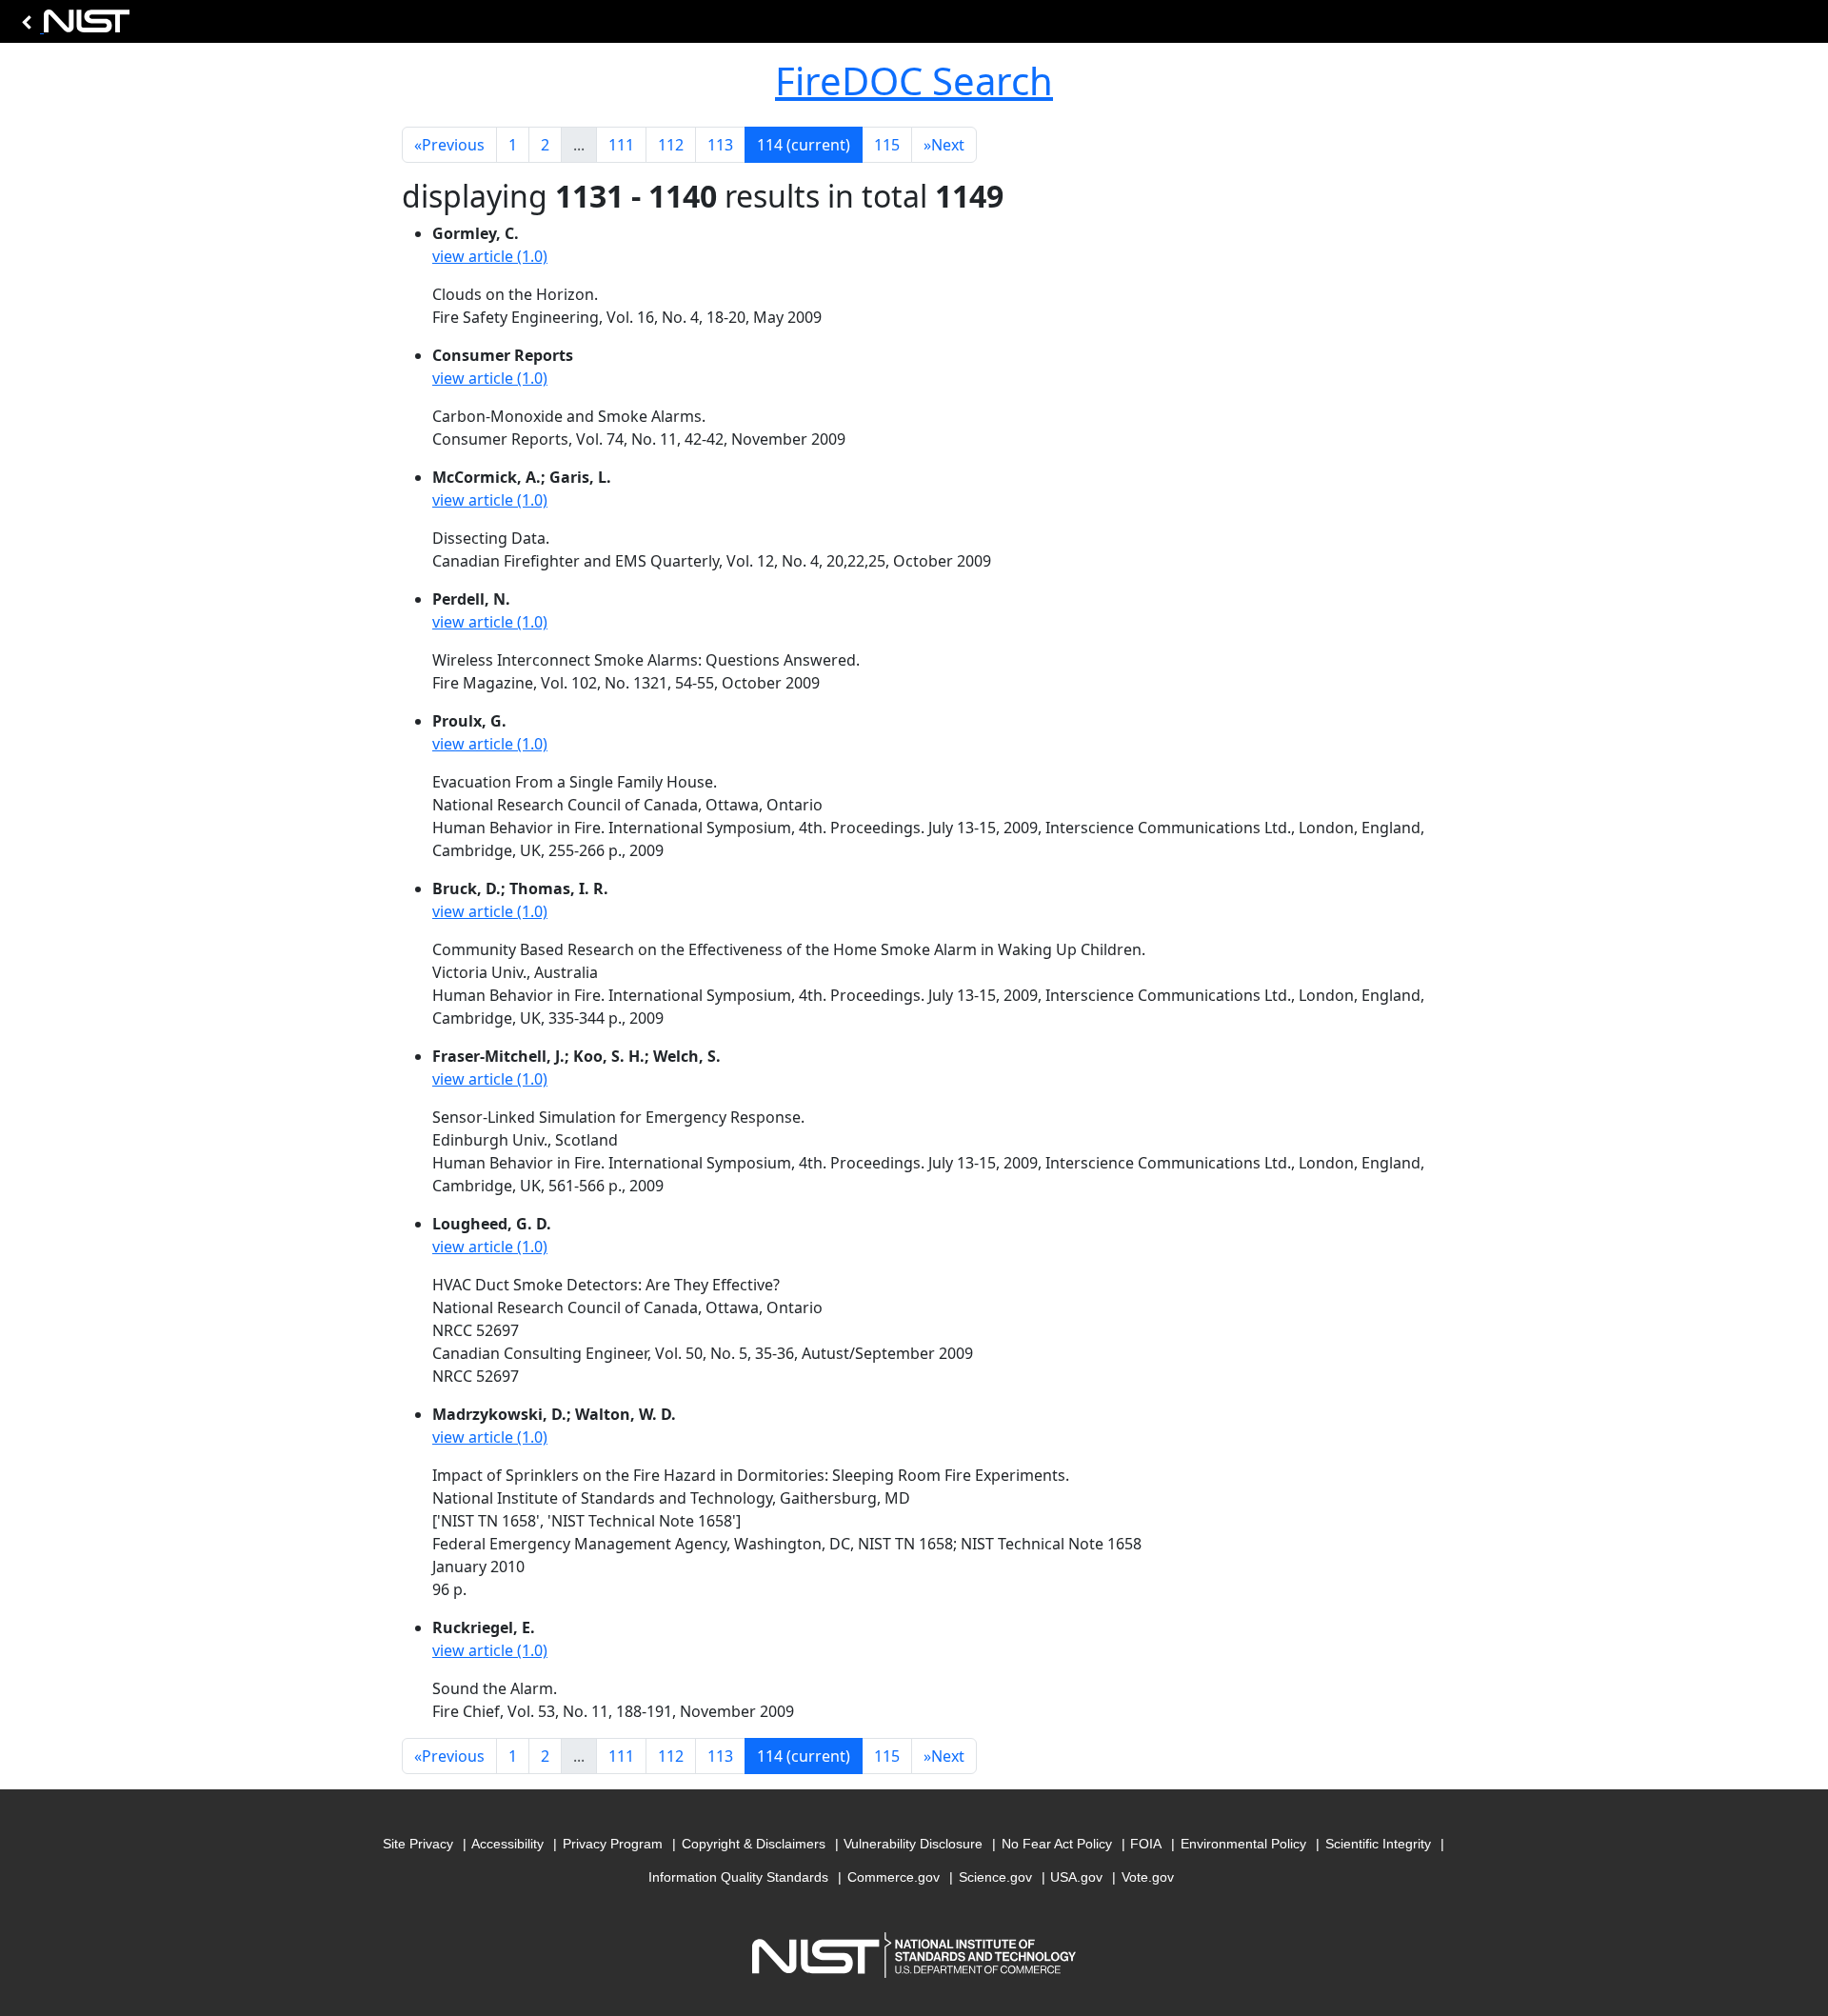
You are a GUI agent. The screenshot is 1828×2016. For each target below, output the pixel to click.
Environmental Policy (1243, 1844)
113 (720, 145)
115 (887, 145)
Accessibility (507, 1844)
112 (671, 145)
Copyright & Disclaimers (754, 1844)
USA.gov (1076, 1877)
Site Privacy (418, 1844)
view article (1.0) (490, 256)
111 (621, 145)
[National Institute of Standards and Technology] (72, 26)
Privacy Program (613, 1844)
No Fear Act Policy (1057, 1844)
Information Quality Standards (738, 1877)
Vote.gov (1148, 1877)
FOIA (1146, 1844)
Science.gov (995, 1877)
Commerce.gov (894, 1877)
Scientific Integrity (1378, 1844)
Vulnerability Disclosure (913, 1844)
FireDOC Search (914, 80)
